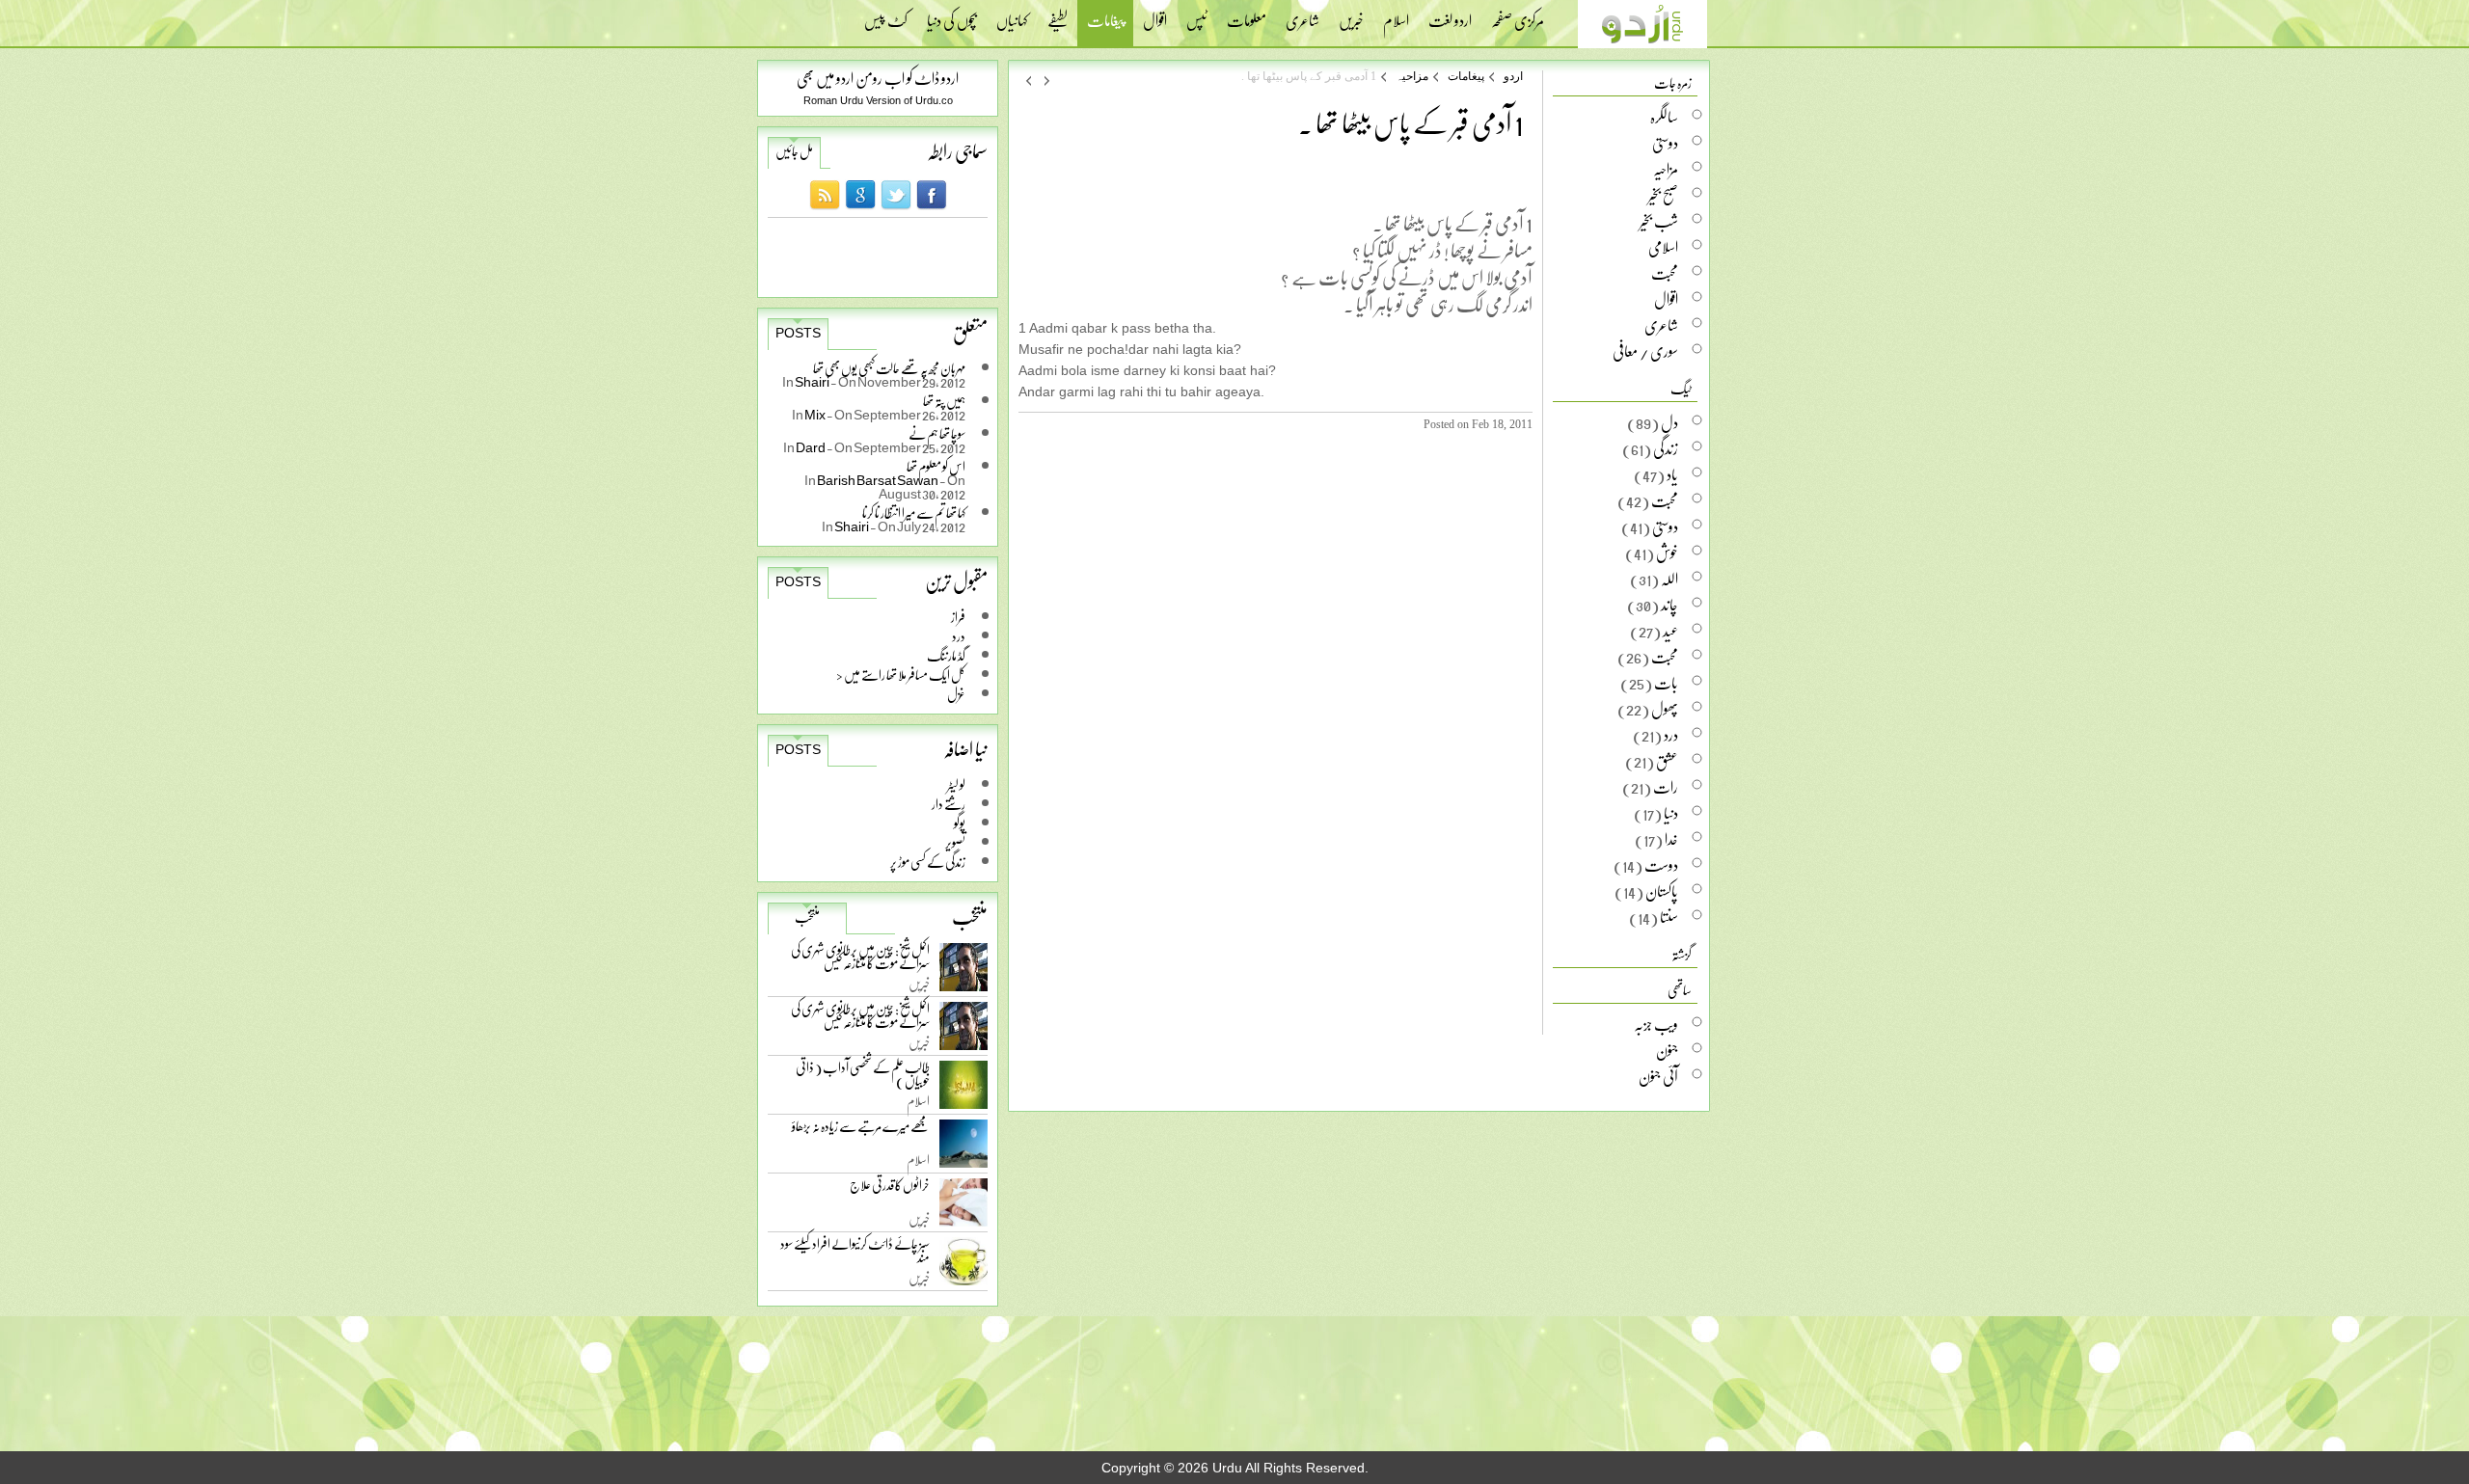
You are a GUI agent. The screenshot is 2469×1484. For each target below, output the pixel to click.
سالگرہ (1664, 117)
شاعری (1302, 14)
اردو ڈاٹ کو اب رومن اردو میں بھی (878, 78)
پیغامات (1105, 23)
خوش (1667, 553)
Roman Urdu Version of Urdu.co (878, 100)
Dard (811, 447)
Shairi (813, 381)
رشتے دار (949, 804)
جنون (1667, 1050)
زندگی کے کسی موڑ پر (928, 862)
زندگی (1666, 448)
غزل (956, 694)
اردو (1513, 76)
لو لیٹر (956, 784)
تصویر (955, 842)
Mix (815, 414)
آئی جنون (1658, 1076)
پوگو (960, 823)
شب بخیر (1659, 221)
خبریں (1351, 14)
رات (1666, 787)
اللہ (1669, 579)
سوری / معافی (1645, 351)
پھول (1665, 709)
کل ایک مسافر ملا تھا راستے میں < (901, 675)
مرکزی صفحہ (1518, 14)
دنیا (1671, 813)
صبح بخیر (1663, 195)
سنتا (1669, 917)
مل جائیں (794, 151)
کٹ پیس (886, 14)
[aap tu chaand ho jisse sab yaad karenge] (1047, 80)
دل (1669, 422)
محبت (1665, 273)
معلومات (1247, 14)
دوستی (1665, 143)
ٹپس (1197, 14)
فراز (958, 617)
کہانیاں (1012, 14)
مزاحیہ (1412, 76)
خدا (1671, 839)
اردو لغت (1450, 14)
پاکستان (1662, 891)
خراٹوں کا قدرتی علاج (890, 1189)
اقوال (1155, 14)
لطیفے (1058, 14)
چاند (1669, 605)
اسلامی (1663, 247)
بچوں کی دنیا (952, 14)
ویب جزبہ (1656, 1024)
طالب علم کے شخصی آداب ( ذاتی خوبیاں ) (863, 1078)
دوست (1661, 865)
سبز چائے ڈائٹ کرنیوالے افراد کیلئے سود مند (855, 1254)
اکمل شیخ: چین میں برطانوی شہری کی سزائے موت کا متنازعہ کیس (860, 960)
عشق (1667, 761)
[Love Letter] (1028, 80)
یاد (1672, 474)
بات (1666, 683)
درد (959, 636)
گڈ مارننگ (946, 655)
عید (1670, 631)
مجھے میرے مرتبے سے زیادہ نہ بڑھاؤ (861, 1131)
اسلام (1396, 14)
